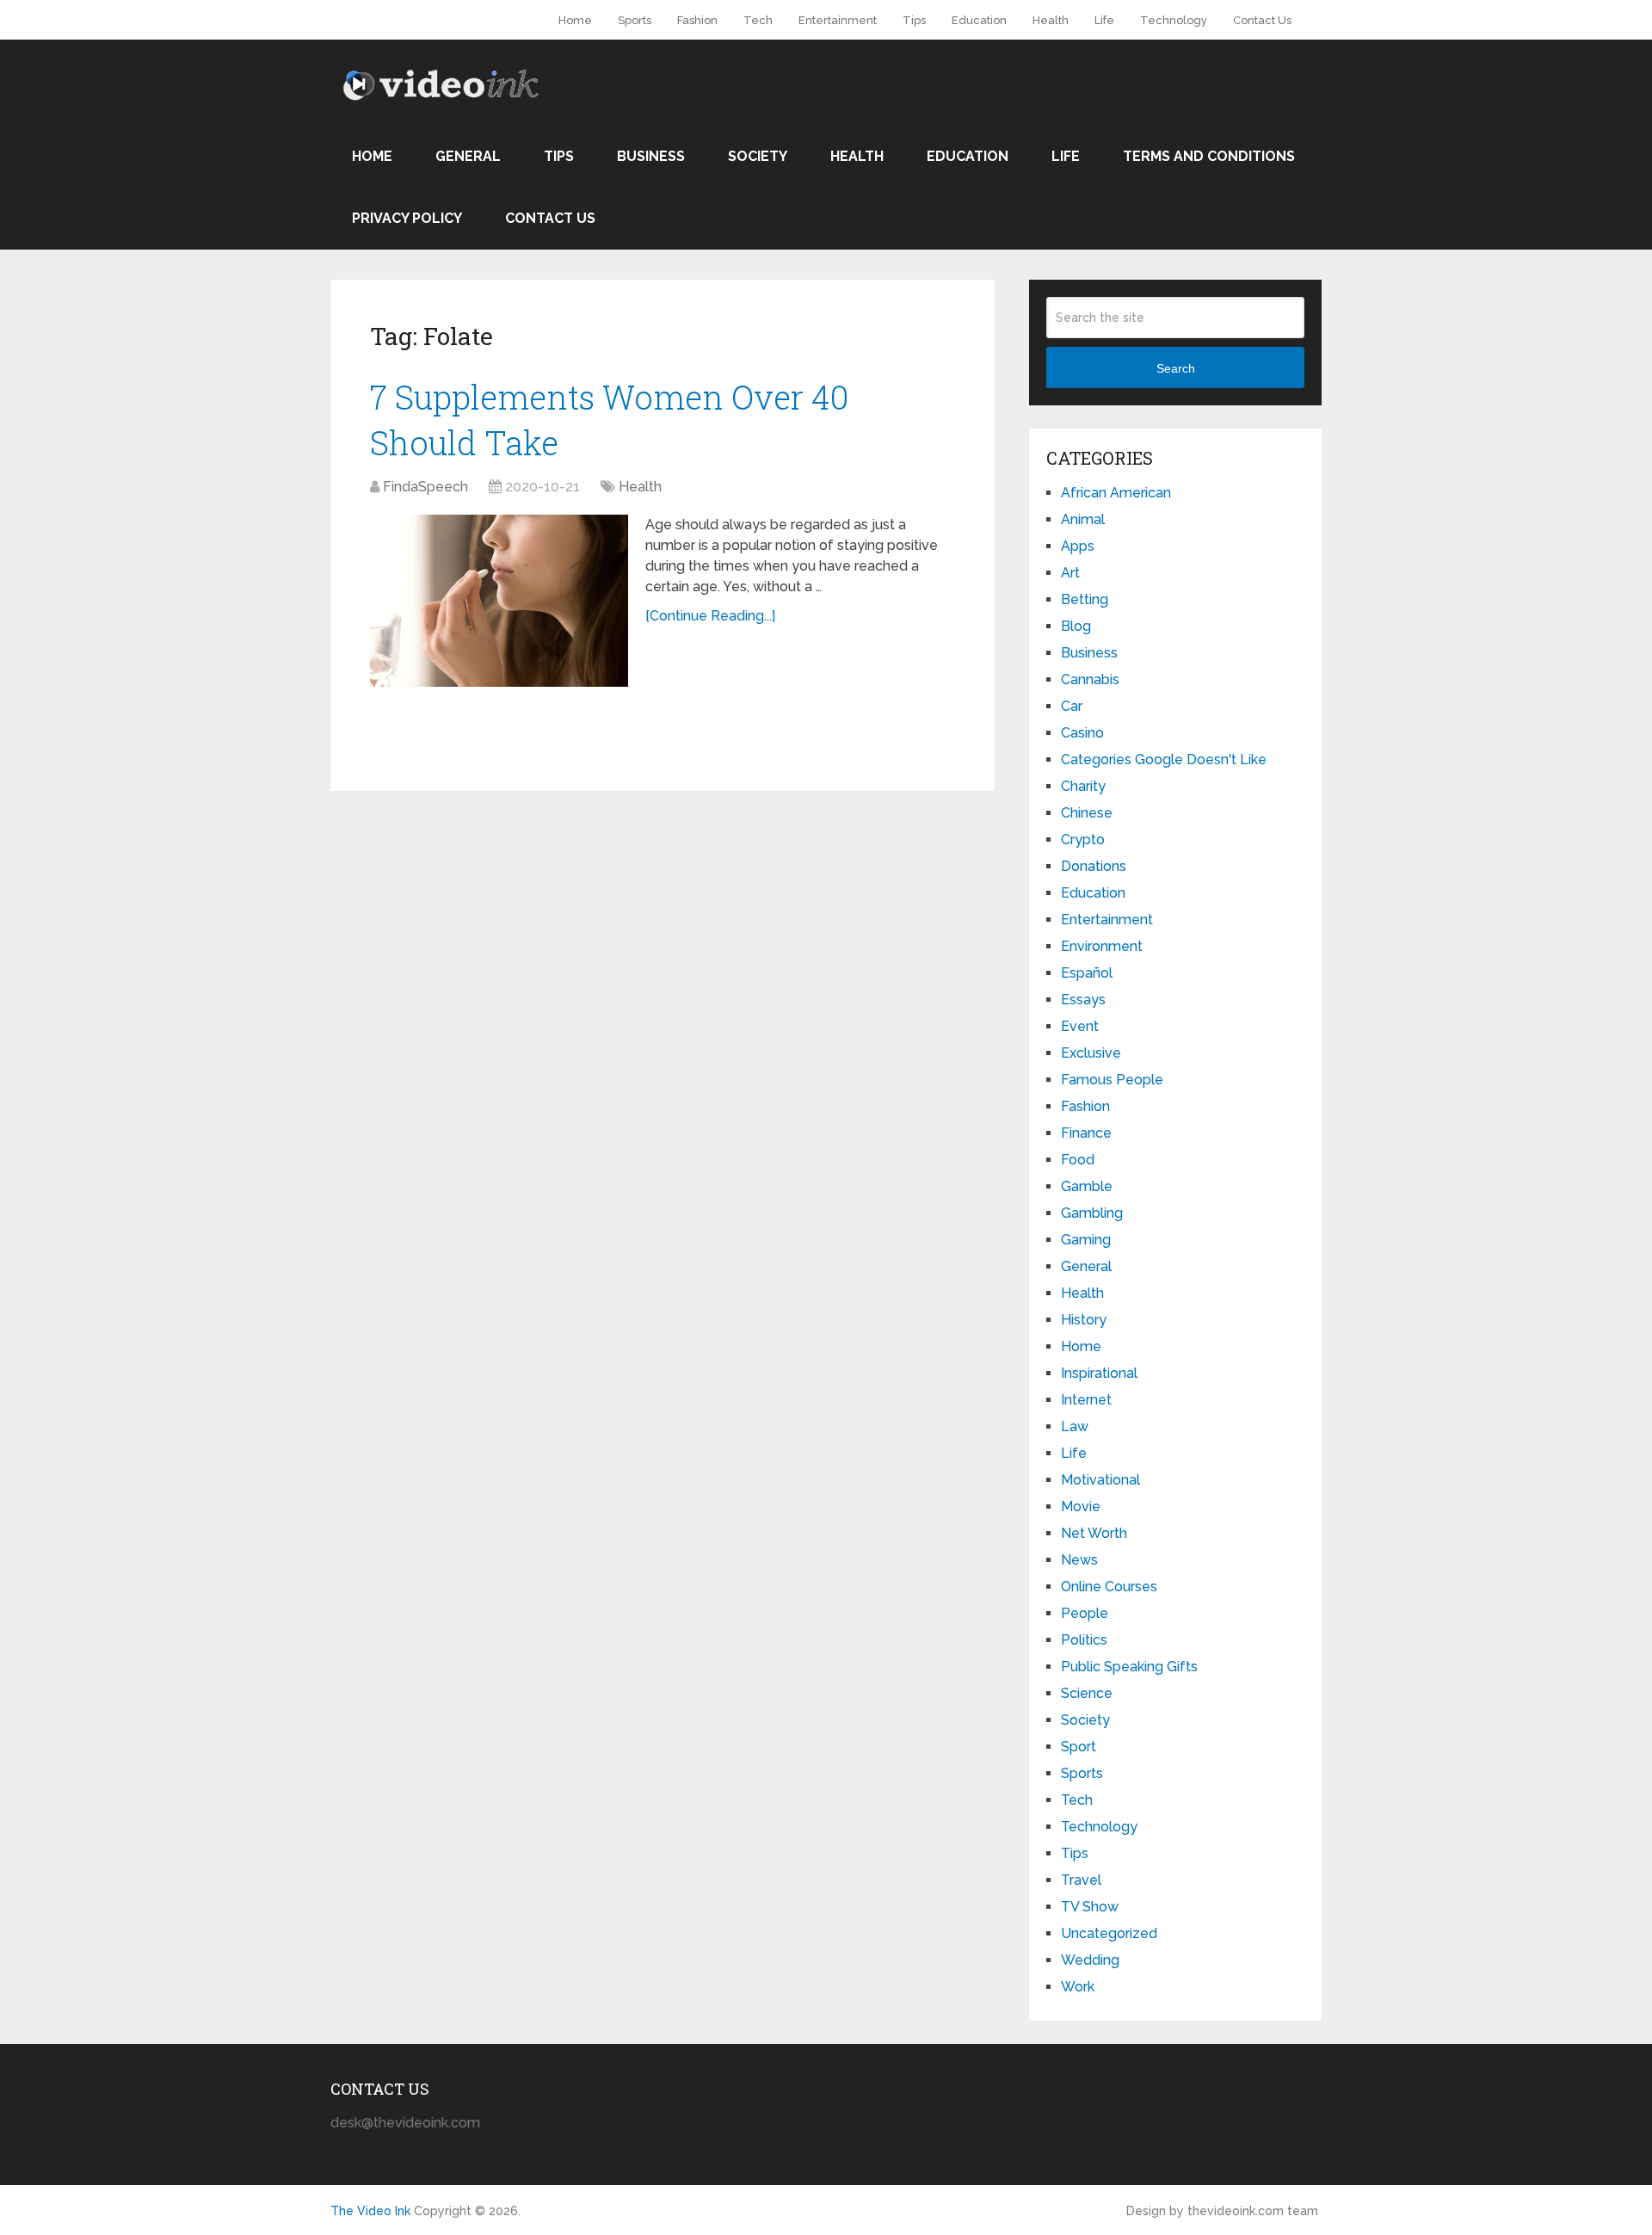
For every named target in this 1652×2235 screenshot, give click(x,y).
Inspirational (1099, 1373)
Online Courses (1109, 1587)
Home (575, 20)
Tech (758, 20)
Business (651, 156)
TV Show (1090, 1907)
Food (1078, 1160)
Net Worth (1094, 1533)
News (1079, 1560)
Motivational (1100, 1480)
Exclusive (1091, 1053)
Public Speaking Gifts (1129, 1667)
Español (1087, 973)
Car (1072, 706)
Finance (1086, 1133)
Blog (1076, 626)
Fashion (697, 20)
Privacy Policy (407, 218)
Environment (1102, 946)
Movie (1081, 1506)
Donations (1094, 866)
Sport (1079, 1747)
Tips (914, 20)
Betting (1085, 599)
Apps (1078, 546)
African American (1116, 493)
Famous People (1112, 1080)
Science (1087, 1693)
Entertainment (838, 20)
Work (1078, 1987)
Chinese (1087, 813)
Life (1104, 20)
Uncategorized (1109, 1933)
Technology (1174, 20)
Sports (635, 20)
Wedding (1090, 1960)
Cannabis (1090, 679)
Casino (1082, 733)
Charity (1083, 786)
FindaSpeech (425, 487)
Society (758, 156)
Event (1080, 1026)
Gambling (1092, 1213)
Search (1176, 368)
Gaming (1086, 1240)
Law (1075, 1426)
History (1084, 1320)
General (468, 156)
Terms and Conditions (1209, 156)
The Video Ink (370, 2211)
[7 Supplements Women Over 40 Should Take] (499, 601)
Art (1070, 573)
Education (979, 20)
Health (1051, 20)
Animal (1083, 519)
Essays (1083, 1000)
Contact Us (1262, 20)
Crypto (1083, 840)
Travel (1081, 1880)
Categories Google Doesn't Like (1164, 759)
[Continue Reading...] (710, 616)
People (1085, 1613)
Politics (1084, 1640)
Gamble (1087, 1186)
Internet (1086, 1400)
